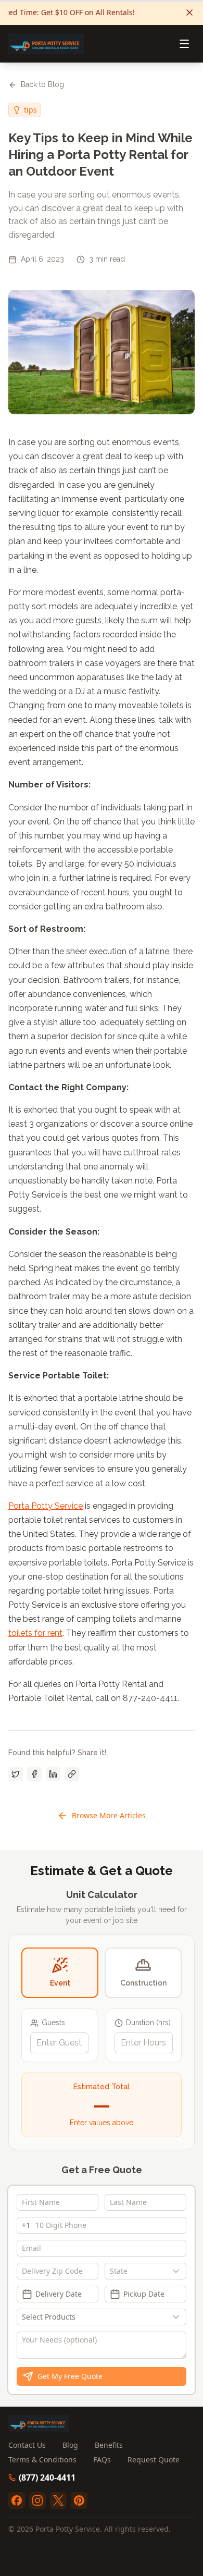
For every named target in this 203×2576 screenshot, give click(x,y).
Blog (70, 2445)
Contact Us (27, 2445)
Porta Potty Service (46, 1506)
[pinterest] (79, 2500)
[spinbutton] (59, 2043)
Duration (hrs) (148, 2023)
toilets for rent (35, 1633)
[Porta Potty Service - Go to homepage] (46, 44)
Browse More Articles (109, 1815)
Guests (53, 2023)
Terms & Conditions (42, 2460)
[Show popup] (179, 2271)
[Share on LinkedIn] (53, 1774)
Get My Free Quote (70, 2376)
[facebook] (17, 2500)
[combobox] (145, 2271)
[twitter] (58, 2500)
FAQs (102, 2460)
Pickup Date (144, 2294)
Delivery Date (59, 2294)
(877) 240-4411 (47, 2478)
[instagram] (37, 2500)
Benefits (109, 2445)
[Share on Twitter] (16, 1774)
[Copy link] (72, 1774)
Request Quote (154, 2460)
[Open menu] (184, 44)
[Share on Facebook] (34, 1774)
